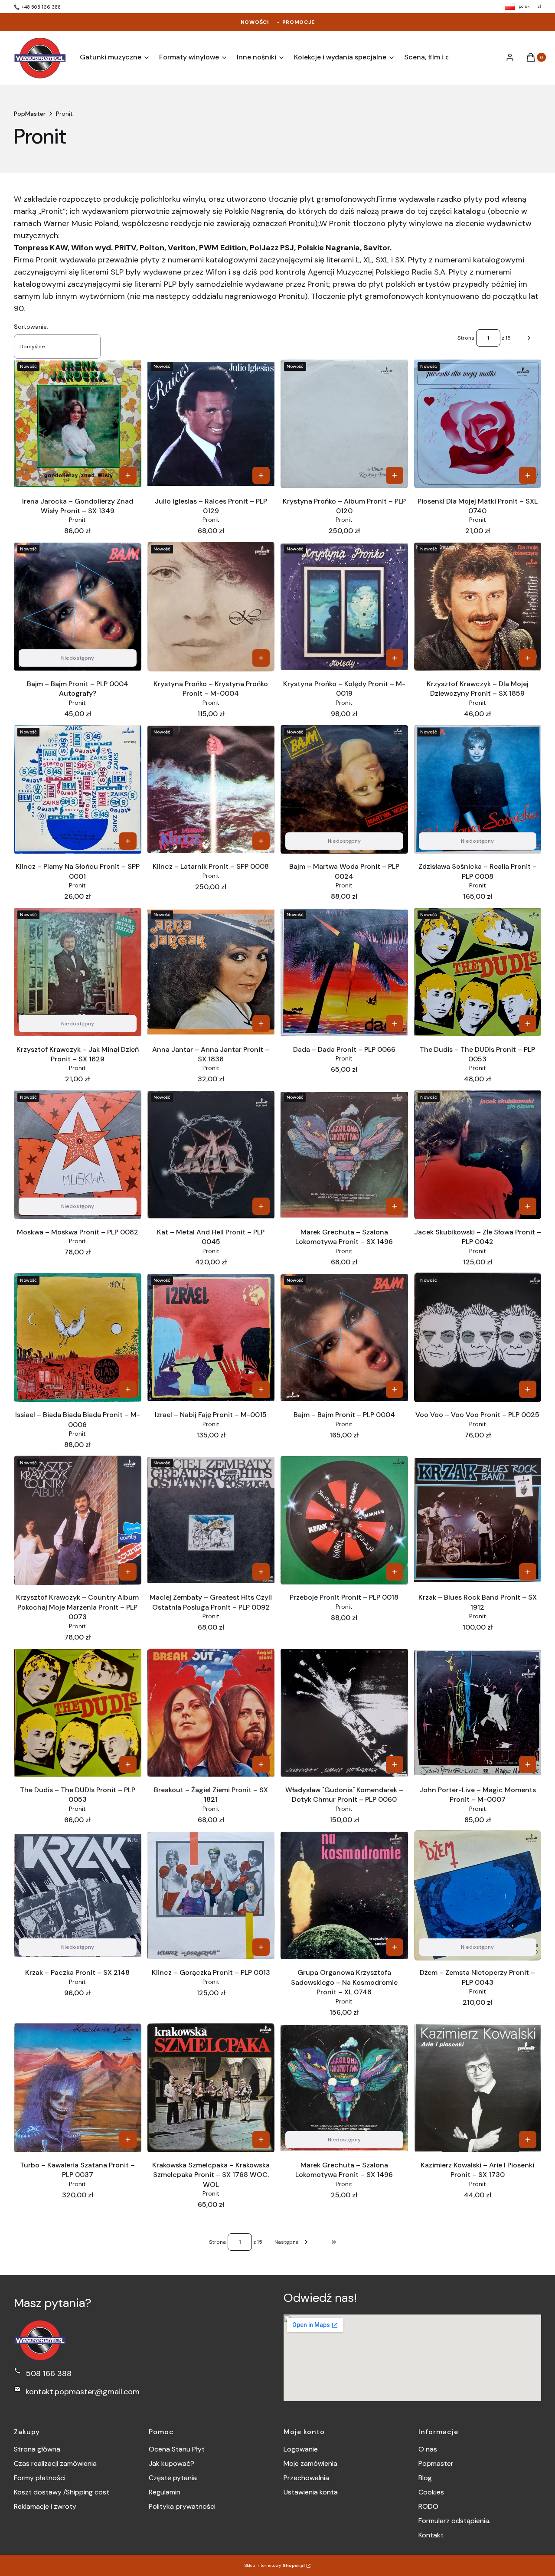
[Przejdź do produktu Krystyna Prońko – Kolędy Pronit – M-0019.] (344, 607)
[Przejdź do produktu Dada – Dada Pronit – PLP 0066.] (344, 972)
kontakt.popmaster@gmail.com (83, 2392)
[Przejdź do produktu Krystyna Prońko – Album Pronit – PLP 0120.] (344, 424)
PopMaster (30, 114)
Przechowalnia (306, 2478)
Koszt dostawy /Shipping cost (62, 2492)
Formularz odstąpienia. (454, 2521)
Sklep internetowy (275, 2565)
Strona (466, 338)
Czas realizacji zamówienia (55, 2463)
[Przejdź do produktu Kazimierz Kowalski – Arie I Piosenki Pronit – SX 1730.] (478, 2088)
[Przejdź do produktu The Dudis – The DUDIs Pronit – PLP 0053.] (478, 972)
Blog (425, 2478)
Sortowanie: (31, 327)
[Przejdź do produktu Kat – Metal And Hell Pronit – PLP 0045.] (211, 1155)
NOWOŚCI (255, 22)
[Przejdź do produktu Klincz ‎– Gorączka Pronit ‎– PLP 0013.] (211, 1895)
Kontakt (431, 2535)
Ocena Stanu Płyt (177, 2449)
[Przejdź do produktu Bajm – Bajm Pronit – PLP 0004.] (344, 1337)
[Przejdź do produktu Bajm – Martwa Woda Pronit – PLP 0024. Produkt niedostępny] (344, 789)
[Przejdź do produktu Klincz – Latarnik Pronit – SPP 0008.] (211, 789)
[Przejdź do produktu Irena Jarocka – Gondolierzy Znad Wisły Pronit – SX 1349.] (78, 424)
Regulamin (165, 2492)
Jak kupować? (171, 2463)
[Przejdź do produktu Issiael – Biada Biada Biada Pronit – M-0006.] (78, 1338)
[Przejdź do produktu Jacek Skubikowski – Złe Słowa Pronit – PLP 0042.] (478, 1155)
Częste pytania (173, 2478)
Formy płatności (40, 2478)
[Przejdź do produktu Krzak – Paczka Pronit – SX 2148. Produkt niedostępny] (78, 1895)
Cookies (431, 2492)
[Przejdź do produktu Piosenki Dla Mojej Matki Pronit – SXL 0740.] (478, 424)
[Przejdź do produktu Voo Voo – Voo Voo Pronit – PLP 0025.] (478, 1337)
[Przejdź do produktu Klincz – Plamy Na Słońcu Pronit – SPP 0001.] (78, 789)
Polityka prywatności (182, 2506)
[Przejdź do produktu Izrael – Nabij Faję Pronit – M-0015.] (211, 1337)
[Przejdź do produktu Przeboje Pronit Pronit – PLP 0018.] (344, 1520)
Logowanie (301, 2449)
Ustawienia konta (311, 2492)
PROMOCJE (299, 22)
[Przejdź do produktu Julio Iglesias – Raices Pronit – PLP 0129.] (211, 424)
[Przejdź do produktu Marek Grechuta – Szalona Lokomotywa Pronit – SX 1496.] (344, 1155)
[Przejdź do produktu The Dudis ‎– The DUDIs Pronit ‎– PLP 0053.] (78, 1713)
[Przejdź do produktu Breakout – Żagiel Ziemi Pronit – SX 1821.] (211, 1713)
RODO (428, 2506)
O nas (428, 2449)
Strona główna (37, 2449)
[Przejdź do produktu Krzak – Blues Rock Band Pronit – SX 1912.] (478, 1520)
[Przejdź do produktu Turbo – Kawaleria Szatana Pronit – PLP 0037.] (78, 2088)
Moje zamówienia (310, 2463)
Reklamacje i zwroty (45, 2506)
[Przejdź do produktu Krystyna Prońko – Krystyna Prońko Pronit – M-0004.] (211, 606)
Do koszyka (128, 475)
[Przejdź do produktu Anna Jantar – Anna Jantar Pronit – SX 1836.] (211, 972)
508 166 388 (49, 2373)
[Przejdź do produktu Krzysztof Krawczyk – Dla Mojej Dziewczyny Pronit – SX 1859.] (478, 607)
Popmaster (436, 2463)
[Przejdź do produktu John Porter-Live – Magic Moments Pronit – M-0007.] (478, 1713)
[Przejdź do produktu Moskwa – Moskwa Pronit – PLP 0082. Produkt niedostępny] (78, 1155)
